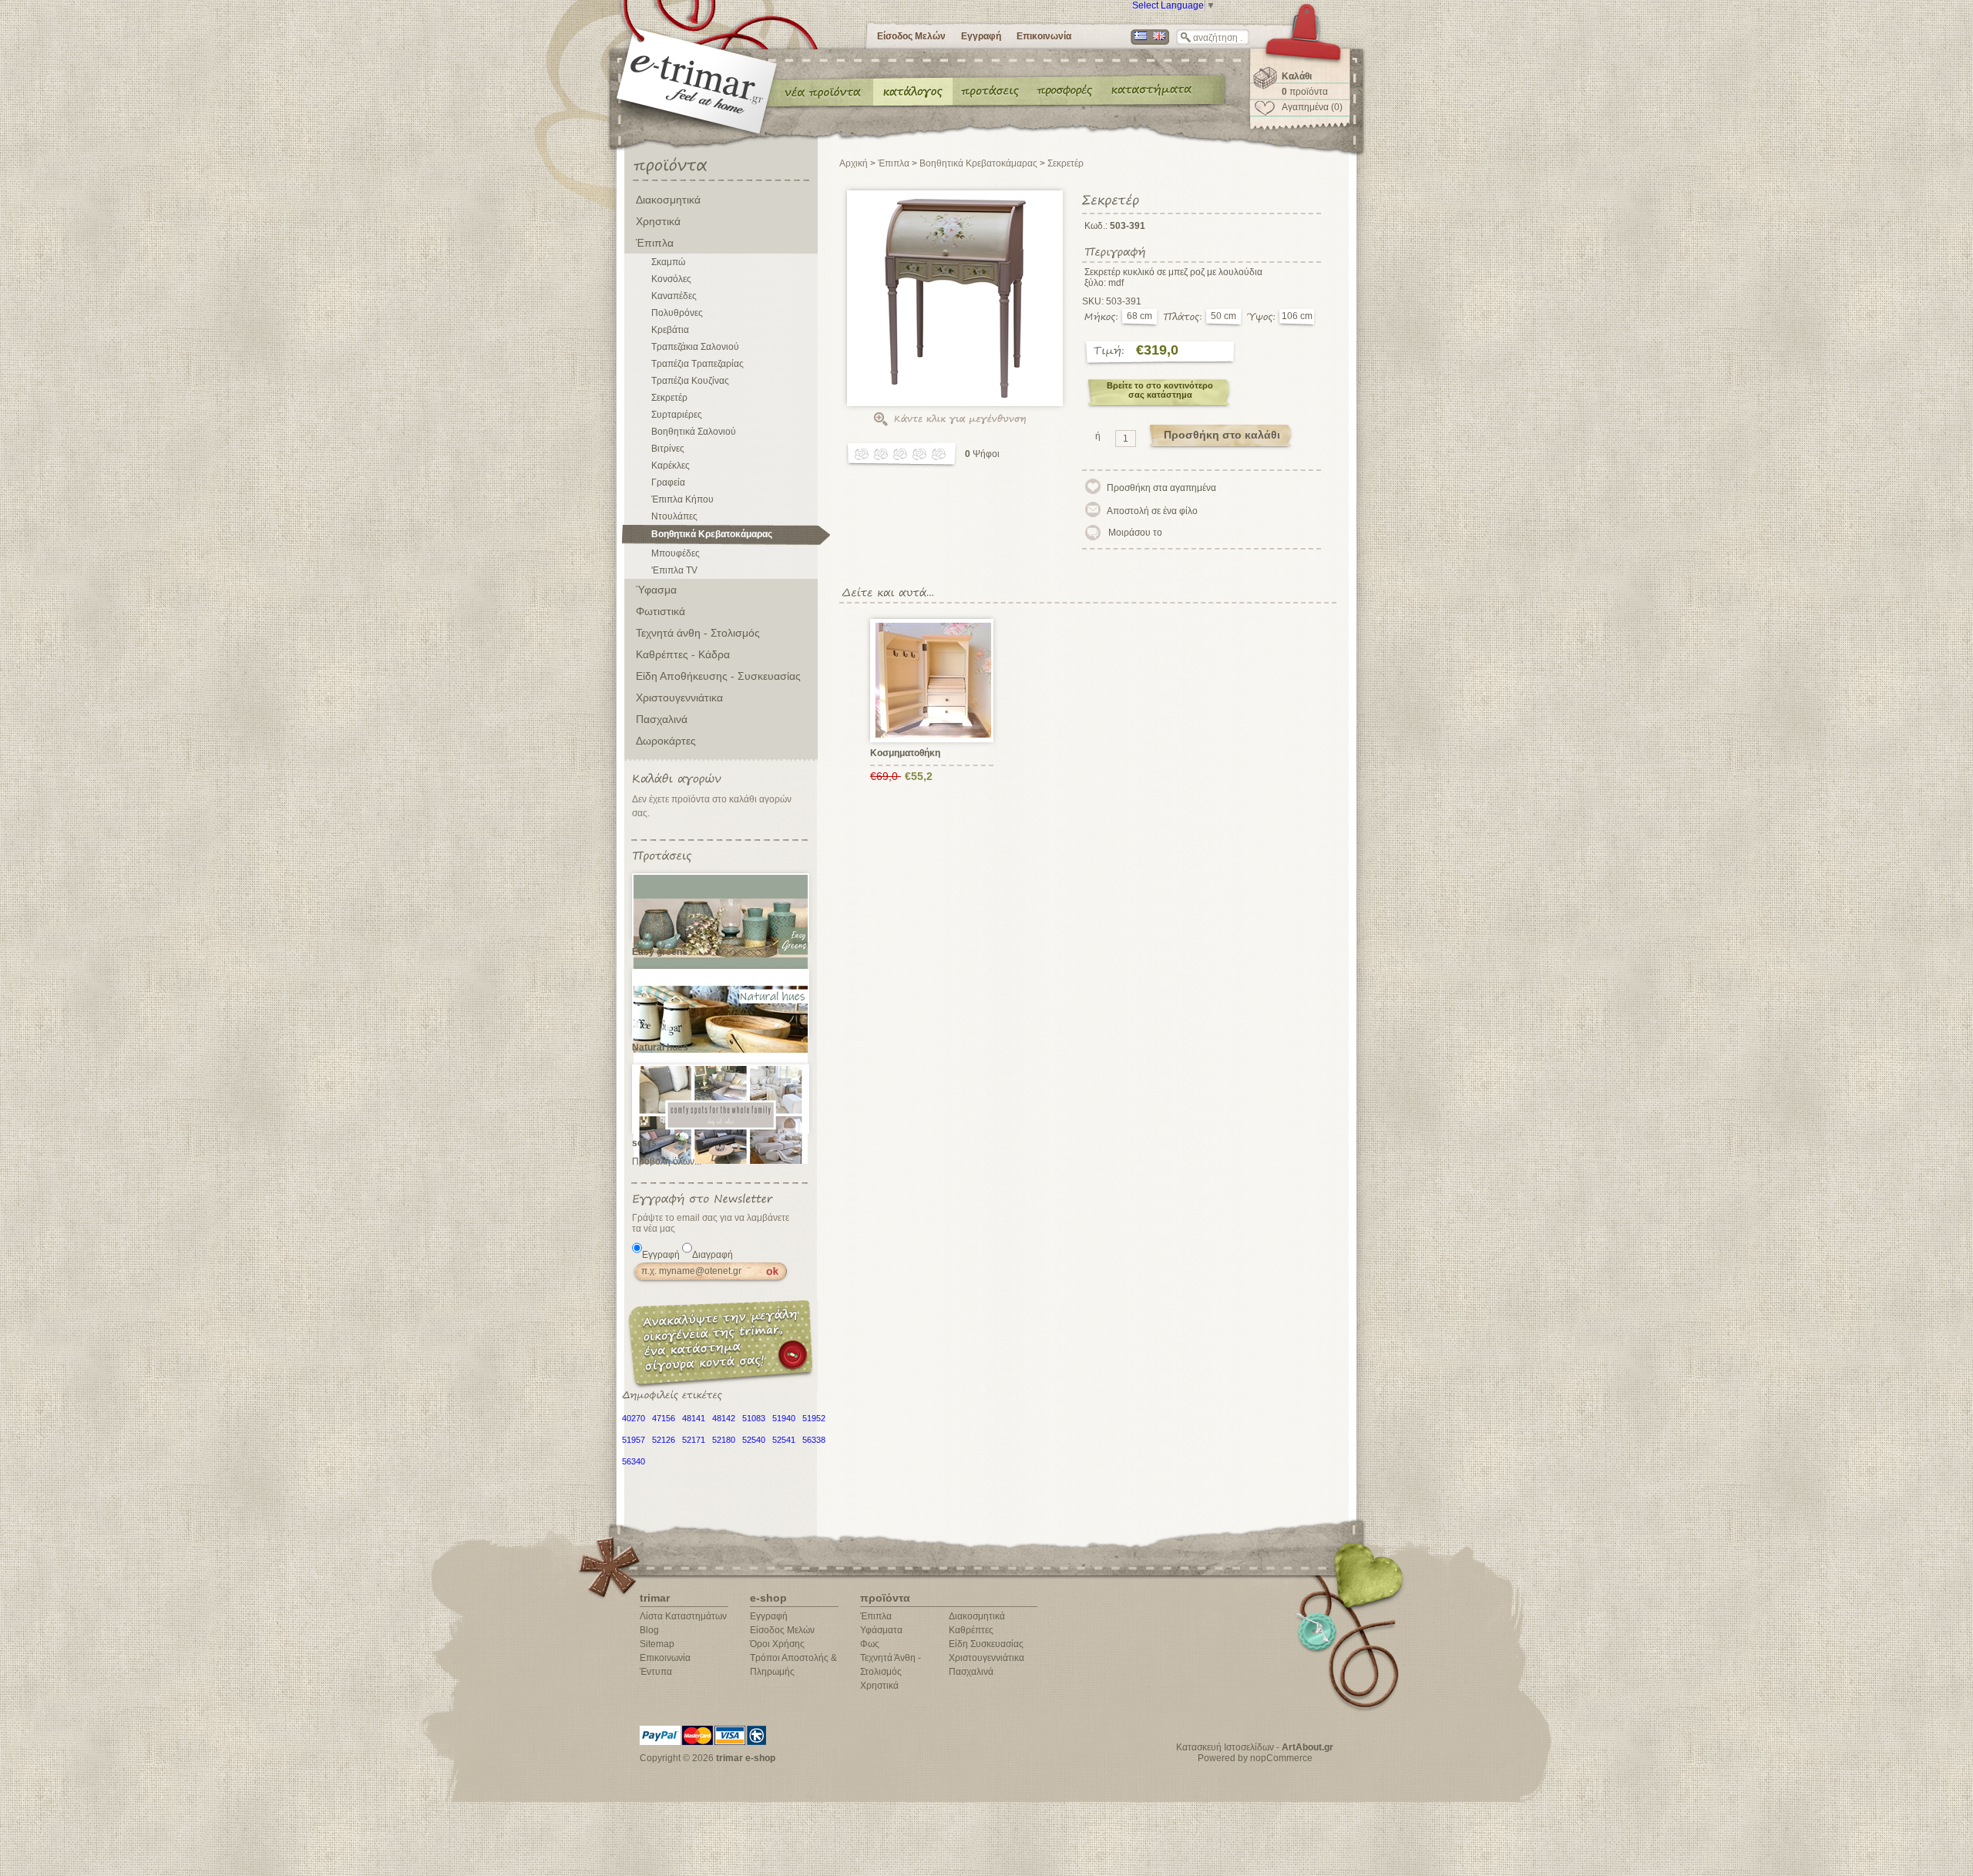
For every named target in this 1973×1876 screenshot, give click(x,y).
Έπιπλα (655, 243)
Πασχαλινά (662, 719)
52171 (694, 1440)
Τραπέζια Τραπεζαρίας (697, 364)
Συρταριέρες (677, 415)
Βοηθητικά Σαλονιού (694, 432)
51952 (814, 1418)
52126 (664, 1440)
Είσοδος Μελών (911, 36)
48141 (694, 1418)
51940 (784, 1418)
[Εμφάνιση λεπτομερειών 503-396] (934, 680)
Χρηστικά (658, 221)
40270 (634, 1418)
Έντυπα (1065, 91)
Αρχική (854, 163)
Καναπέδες (674, 296)
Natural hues (660, 1047)
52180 (724, 1440)
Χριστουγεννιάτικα (679, 698)
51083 (754, 1418)
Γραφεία (668, 482)
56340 (634, 1461)
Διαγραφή (713, 1255)
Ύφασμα (656, 590)
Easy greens (660, 952)
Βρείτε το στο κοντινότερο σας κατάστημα (1160, 390)
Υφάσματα (881, 1630)
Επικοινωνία (1044, 36)
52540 (754, 1440)
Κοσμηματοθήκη (905, 753)
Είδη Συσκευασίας (986, 1644)
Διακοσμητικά (668, 200)
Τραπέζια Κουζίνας (690, 381)
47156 (664, 1418)
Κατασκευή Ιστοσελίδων (1225, 1747)
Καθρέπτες (971, 1630)
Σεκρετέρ (669, 398)
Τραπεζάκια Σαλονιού (695, 347)
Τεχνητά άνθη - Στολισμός (698, 633)
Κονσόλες (671, 279)
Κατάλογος (913, 91)
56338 (814, 1440)
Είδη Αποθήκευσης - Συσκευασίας (718, 676)
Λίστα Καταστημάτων (683, 1616)
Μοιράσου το (1135, 533)
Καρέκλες (671, 466)
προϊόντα (1305, 92)
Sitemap (657, 1644)
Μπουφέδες (676, 553)
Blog (649, 1630)
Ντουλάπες (674, 516)
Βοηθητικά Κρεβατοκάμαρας (712, 534)
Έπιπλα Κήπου (682, 499)
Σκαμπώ (668, 262)
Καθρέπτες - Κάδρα (683, 654)
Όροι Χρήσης (777, 1644)
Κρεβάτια (670, 330)
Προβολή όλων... (667, 1162)
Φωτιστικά (660, 611)
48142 (724, 1418)
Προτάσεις (993, 91)
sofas (644, 1143)
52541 (784, 1440)
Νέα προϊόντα (823, 91)
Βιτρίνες (668, 449)
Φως (870, 1644)
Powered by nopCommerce (1255, 1758)
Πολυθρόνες (677, 313)
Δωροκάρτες (666, 741)
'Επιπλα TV (674, 570)
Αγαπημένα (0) (1312, 107)
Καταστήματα (1149, 91)
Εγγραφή (981, 36)
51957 (634, 1440)
